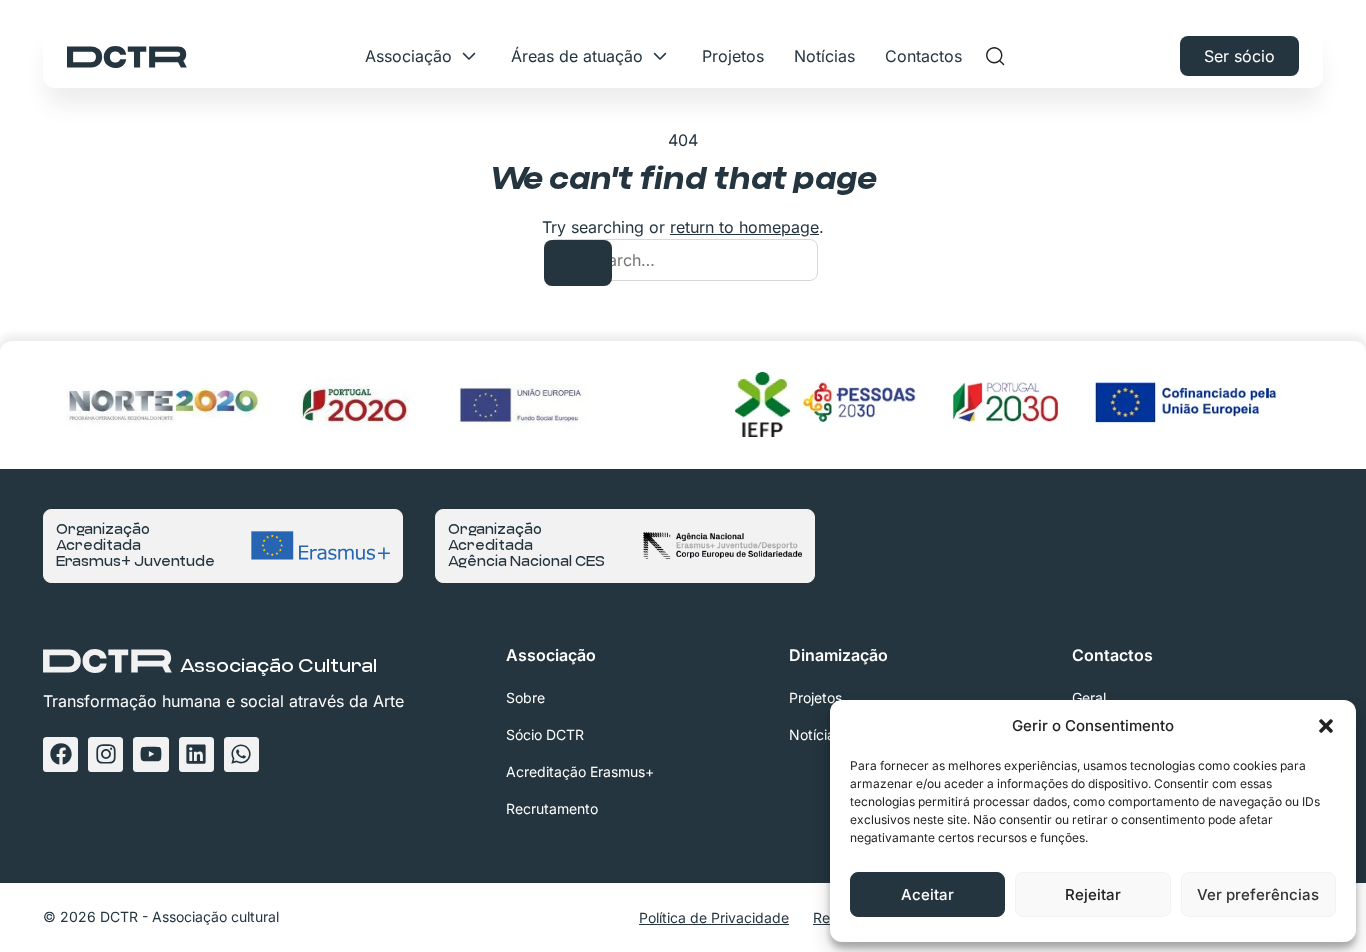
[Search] (578, 263)
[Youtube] (150, 754)
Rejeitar (1093, 894)
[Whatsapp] (241, 754)
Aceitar (927, 894)
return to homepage (744, 227)
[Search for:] (683, 260)
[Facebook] (60, 754)
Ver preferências (1258, 894)
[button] (1326, 726)
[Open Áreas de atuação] (660, 56)
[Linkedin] (196, 754)
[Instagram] (105, 754)
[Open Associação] (469, 56)
